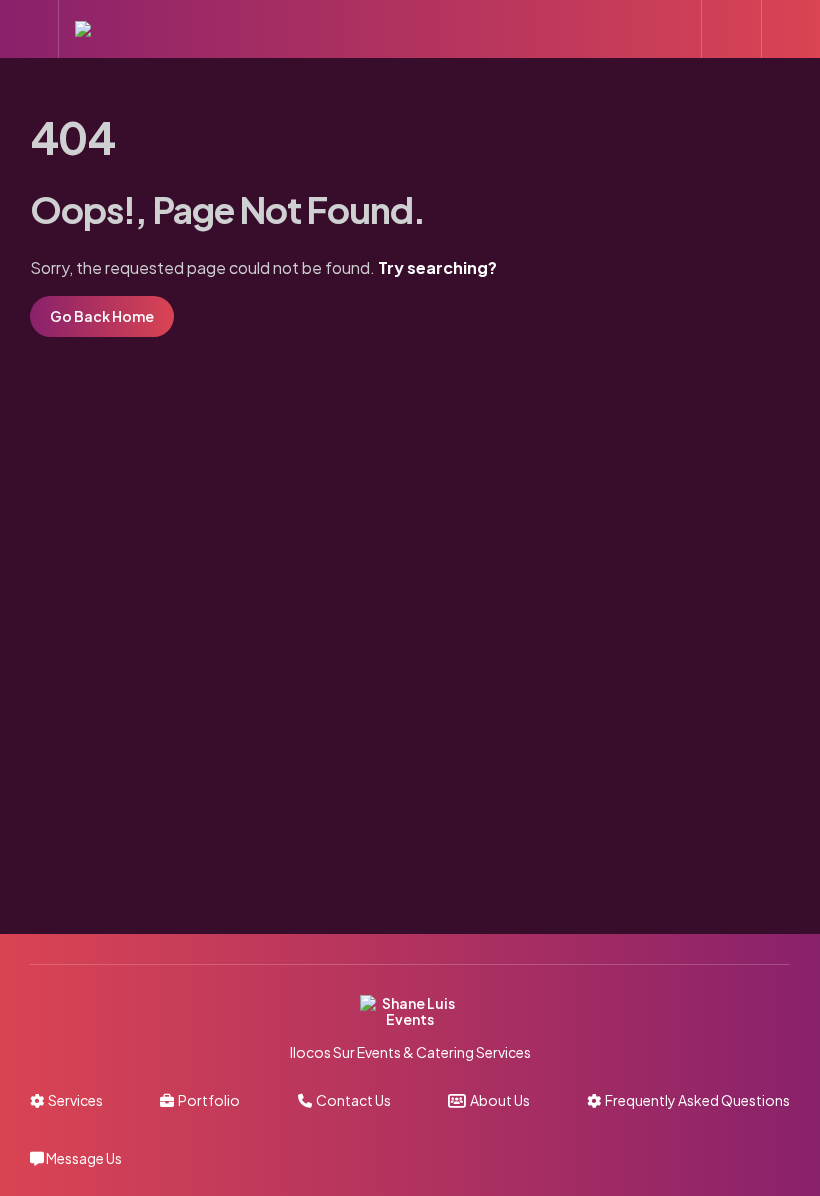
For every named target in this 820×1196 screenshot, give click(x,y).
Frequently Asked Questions (695, 1100)
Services (73, 1100)
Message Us (83, 1158)
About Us (498, 1100)
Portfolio (207, 1100)
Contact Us (351, 1100)
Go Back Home (102, 316)
